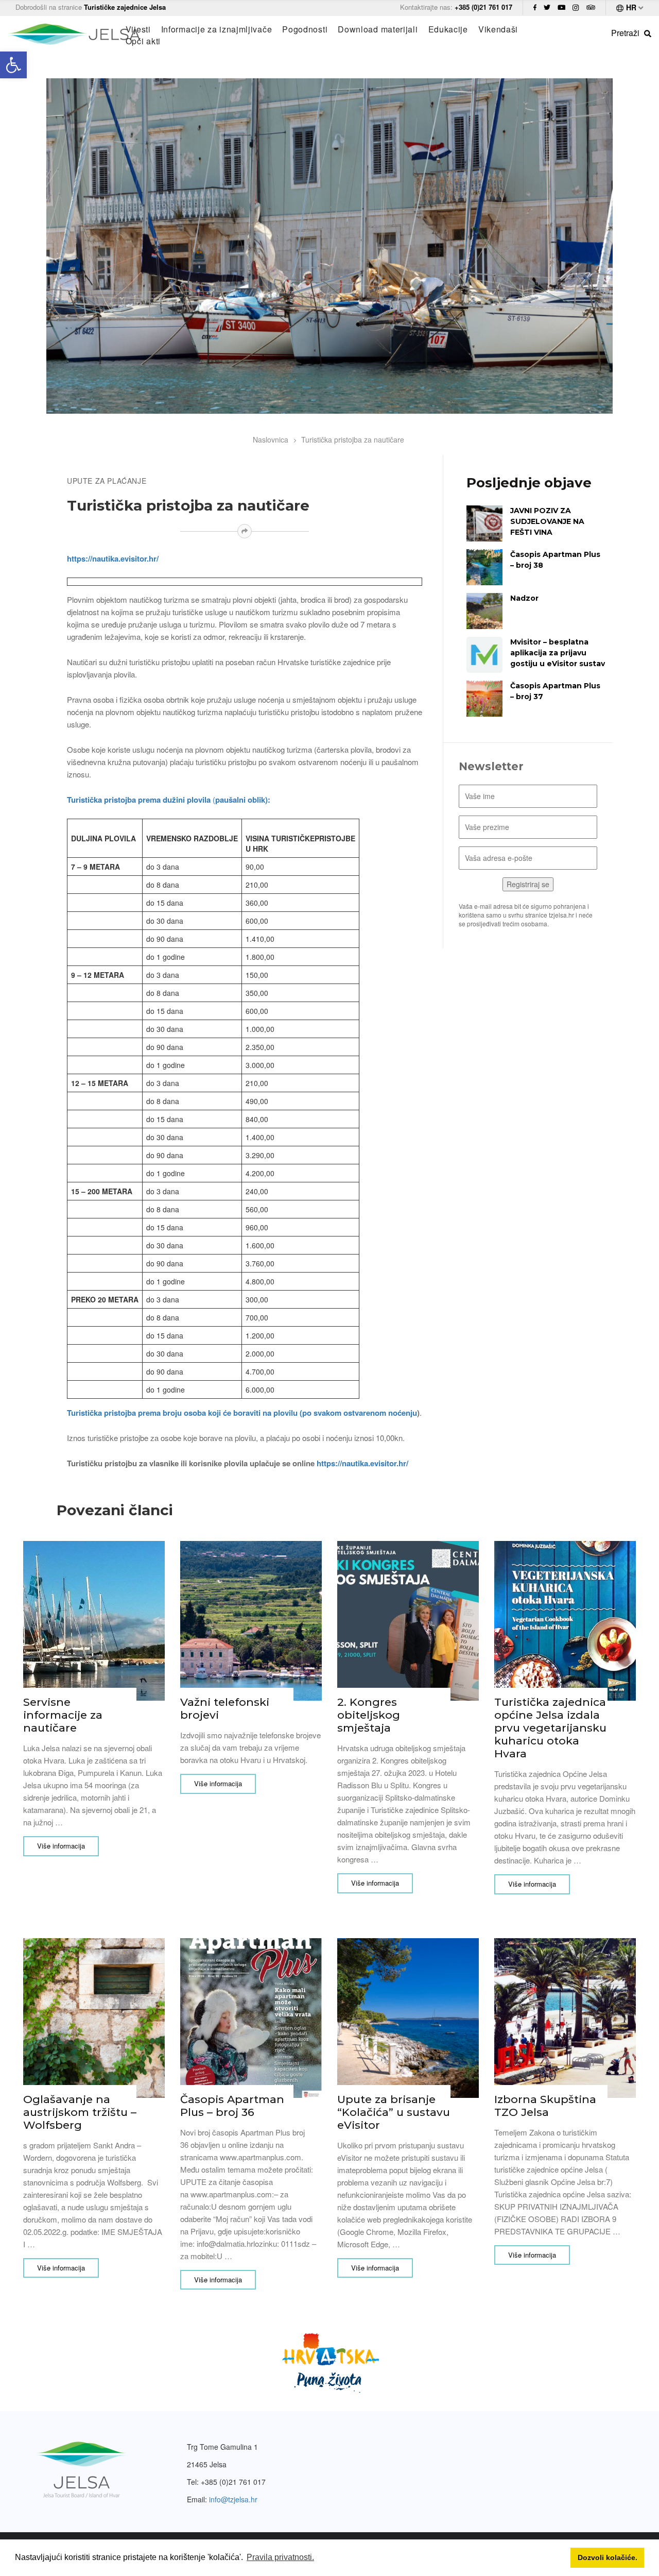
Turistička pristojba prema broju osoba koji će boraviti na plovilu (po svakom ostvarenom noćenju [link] (242, 1413)
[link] (13, 65)
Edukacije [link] (448, 29)
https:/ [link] (328, 1463)
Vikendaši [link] (498, 29)
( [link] (169, 799)
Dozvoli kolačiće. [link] (608, 2557)
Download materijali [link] (378, 29)
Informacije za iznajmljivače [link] (217, 29)
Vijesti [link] (138, 29)
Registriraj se (528, 884)
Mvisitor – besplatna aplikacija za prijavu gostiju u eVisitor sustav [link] (558, 653)
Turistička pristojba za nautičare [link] (353, 439)
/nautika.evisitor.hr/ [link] (374, 1463)
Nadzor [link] (524, 598)
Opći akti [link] (143, 41)
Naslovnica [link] (271, 439)
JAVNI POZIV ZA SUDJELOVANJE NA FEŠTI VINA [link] (547, 521)
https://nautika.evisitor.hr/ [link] (113, 558)
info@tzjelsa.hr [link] (233, 2499)
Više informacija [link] (61, 1846)
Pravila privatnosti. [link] (280, 2557)
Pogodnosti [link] (305, 29)
